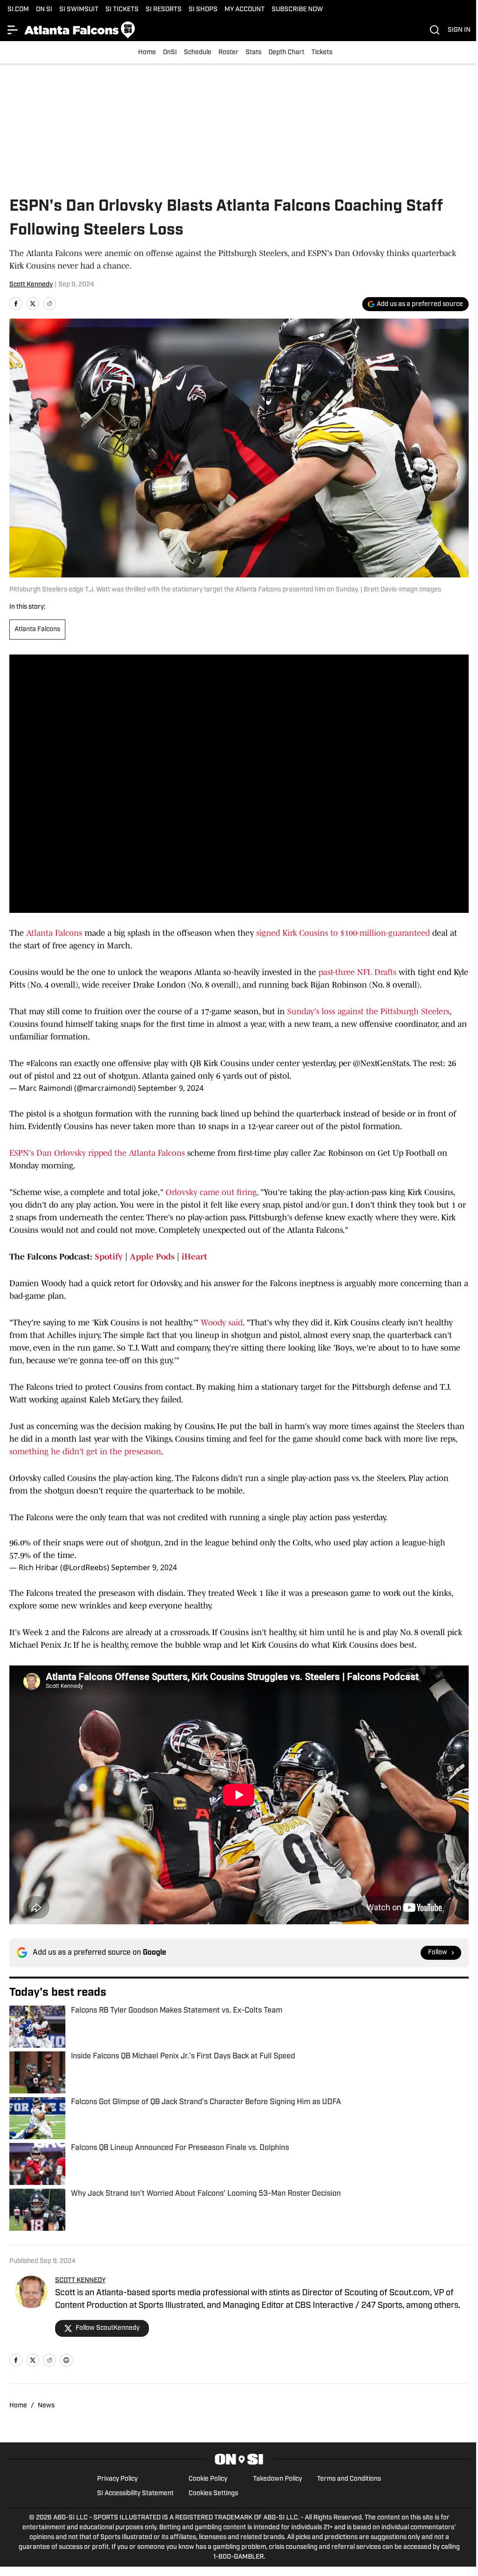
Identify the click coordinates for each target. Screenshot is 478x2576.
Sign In (459, 30)
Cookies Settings (213, 2494)
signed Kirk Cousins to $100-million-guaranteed (343, 933)
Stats (253, 53)
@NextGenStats (381, 1063)
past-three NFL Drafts (357, 972)
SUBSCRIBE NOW (297, 10)
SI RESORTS (164, 10)
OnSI (170, 53)
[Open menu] (13, 30)
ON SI (44, 10)
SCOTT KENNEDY (80, 2281)
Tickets (322, 53)
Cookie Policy (208, 2479)
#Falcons (42, 1063)
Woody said (222, 1323)
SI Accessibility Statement (135, 2494)
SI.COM (18, 10)
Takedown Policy (278, 2479)
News (46, 2406)
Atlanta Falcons (37, 630)
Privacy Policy (117, 2479)
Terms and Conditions (349, 2479)
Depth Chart (286, 53)
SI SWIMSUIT (79, 10)
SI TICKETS (122, 10)
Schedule (198, 53)
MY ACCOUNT (245, 10)
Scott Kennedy (31, 285)
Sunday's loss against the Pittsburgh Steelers (368, 1011)
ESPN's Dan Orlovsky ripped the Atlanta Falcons (97, 1153)
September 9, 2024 (171, 1088)
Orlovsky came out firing (211, 1192)
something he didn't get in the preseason (85, 1452)
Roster (228, 53)
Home (147, 53)
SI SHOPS (203, 10)
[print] (66, 2360)
